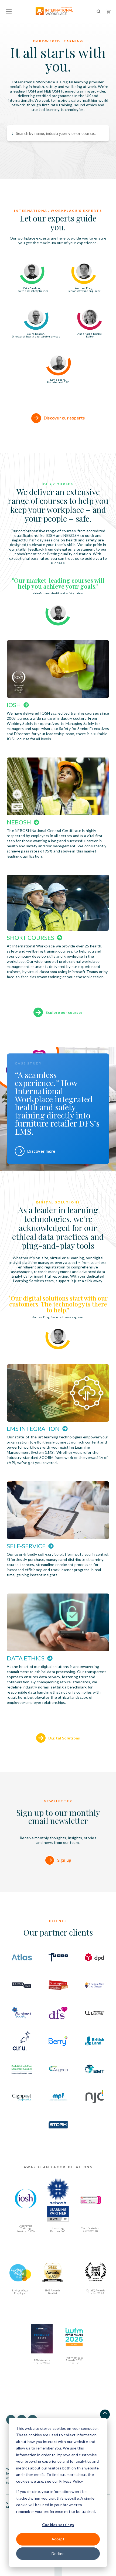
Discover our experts (64, 418)
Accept (58, 2539)
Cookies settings (58, 2525)
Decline (58, 2553)
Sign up (64, 1860)
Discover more (41, 1151)
